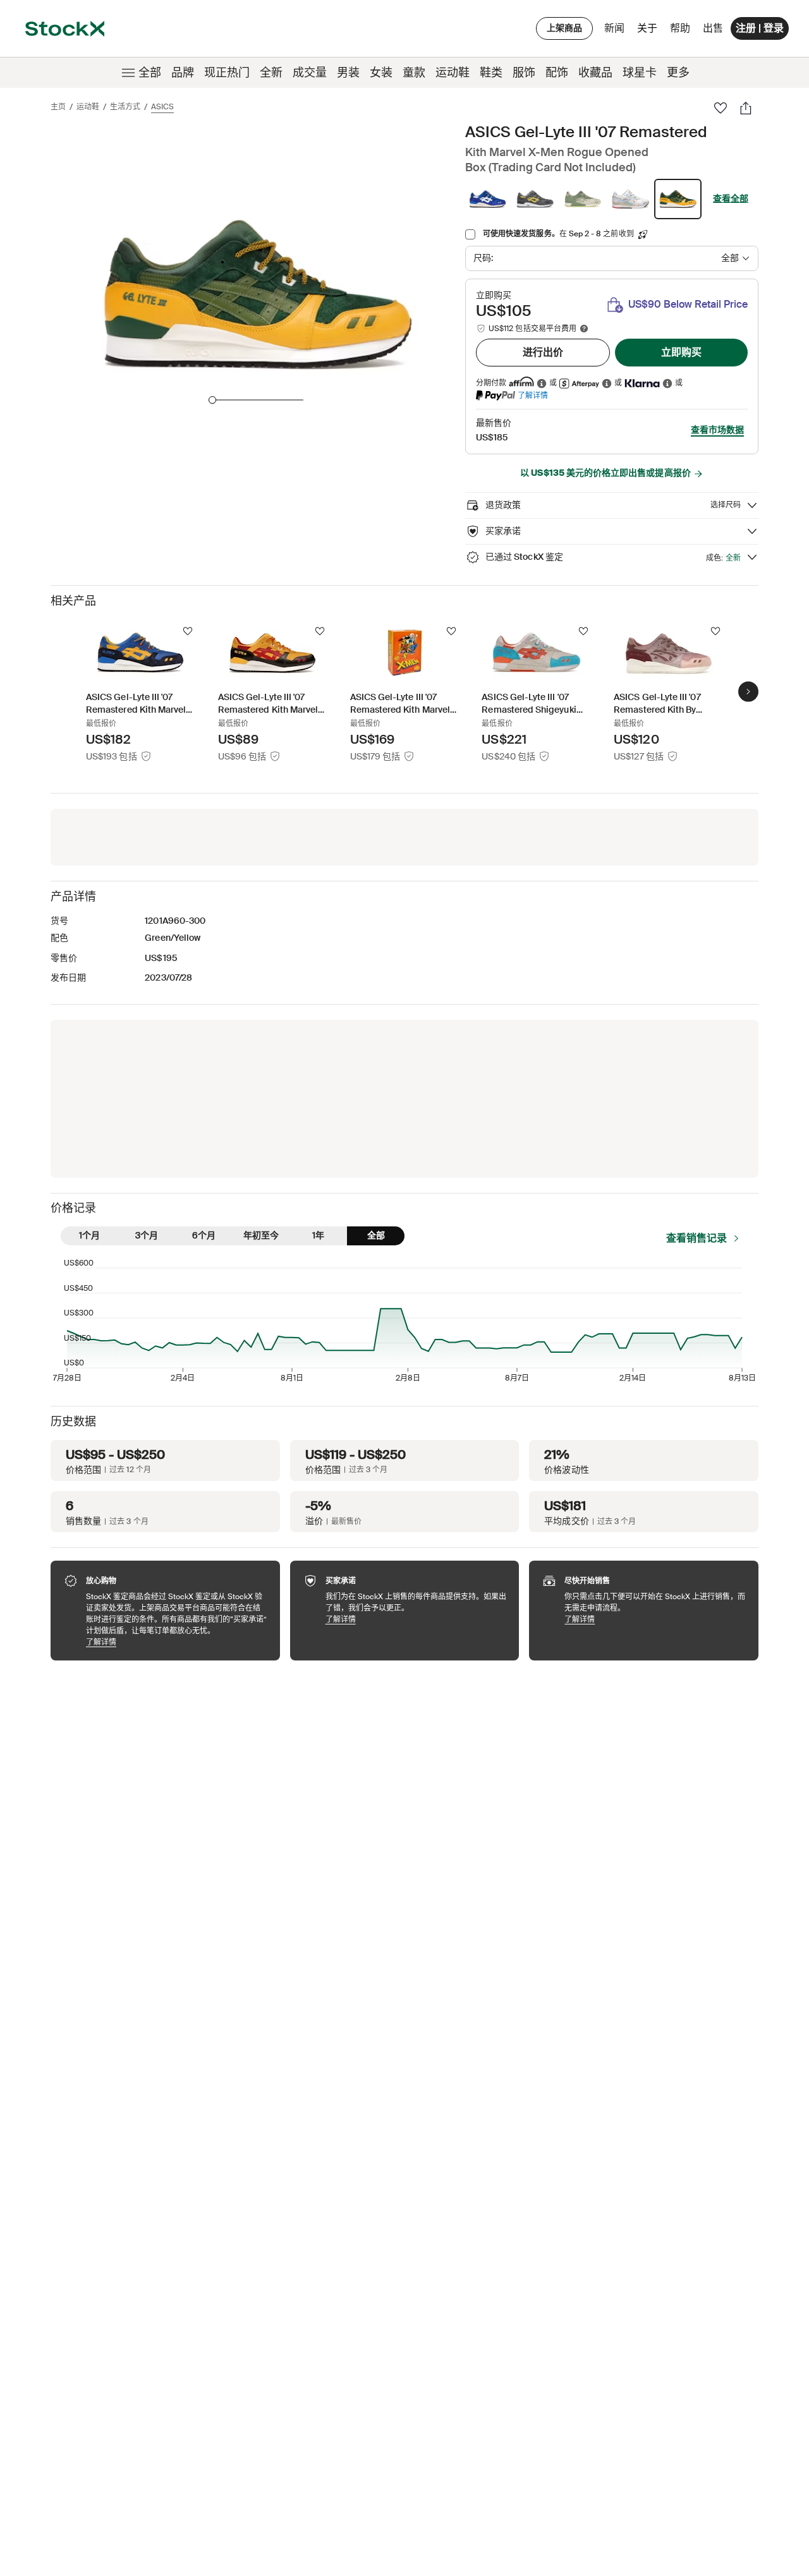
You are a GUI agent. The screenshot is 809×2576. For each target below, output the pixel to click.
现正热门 (227, 73)
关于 (649, 31)
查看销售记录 (696, 1238)
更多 (678, 73)
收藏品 (595, 73)
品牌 (183, 73)
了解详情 (533, 395)
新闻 (614, 28)
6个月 (204, 1235)
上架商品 (564, 28)
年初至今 (261, 1235)
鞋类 (491, 73)
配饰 (557, 73)
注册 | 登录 (760, 28)
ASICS (162, 107)
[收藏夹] (721, 108)
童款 (414, 73)
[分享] (746, 108)
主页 (58, 107)
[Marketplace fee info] (584, 329)
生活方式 (125, 107)
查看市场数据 (717, 430)
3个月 (147, 1235)
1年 (318, 1235)
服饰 (524, 73)
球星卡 (640, 73)
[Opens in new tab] (542, 383)
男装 (348, 73)
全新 (271, 73)
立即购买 (681, 352)
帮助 (680, 28)
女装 (381, 73)
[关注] (188, 631)
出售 (713, 28)
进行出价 (543, 352)
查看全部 (731, 198)
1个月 (89, 1235)
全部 (150, 73)
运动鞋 (453, 73)
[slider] (212, 400)
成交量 (310, 73)
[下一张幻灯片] (748, 691)
